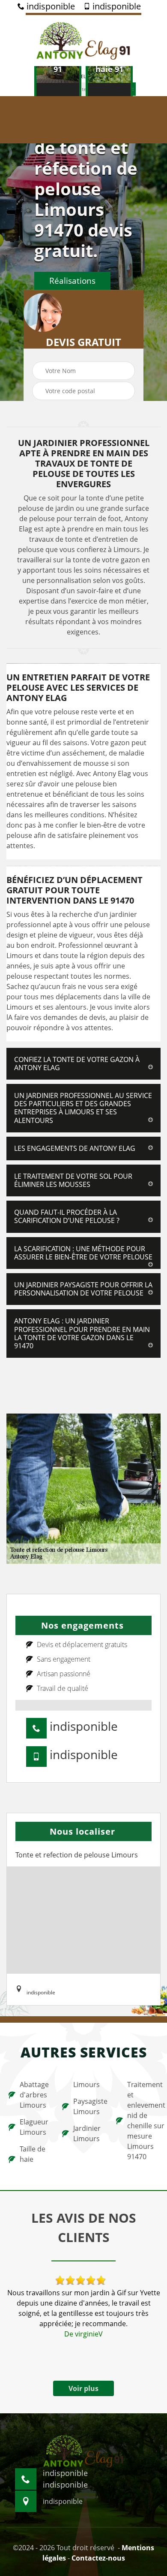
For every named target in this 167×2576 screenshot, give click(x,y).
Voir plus (83, 2388)
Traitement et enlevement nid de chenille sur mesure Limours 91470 (143, 2121)
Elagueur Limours (34, 2127)
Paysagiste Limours (89, 2106)
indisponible (50, 6)
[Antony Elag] (83, 39)
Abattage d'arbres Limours (34, 2095)
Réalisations (72, 281)
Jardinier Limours (87, 2133)
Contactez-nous (98, 2558)
